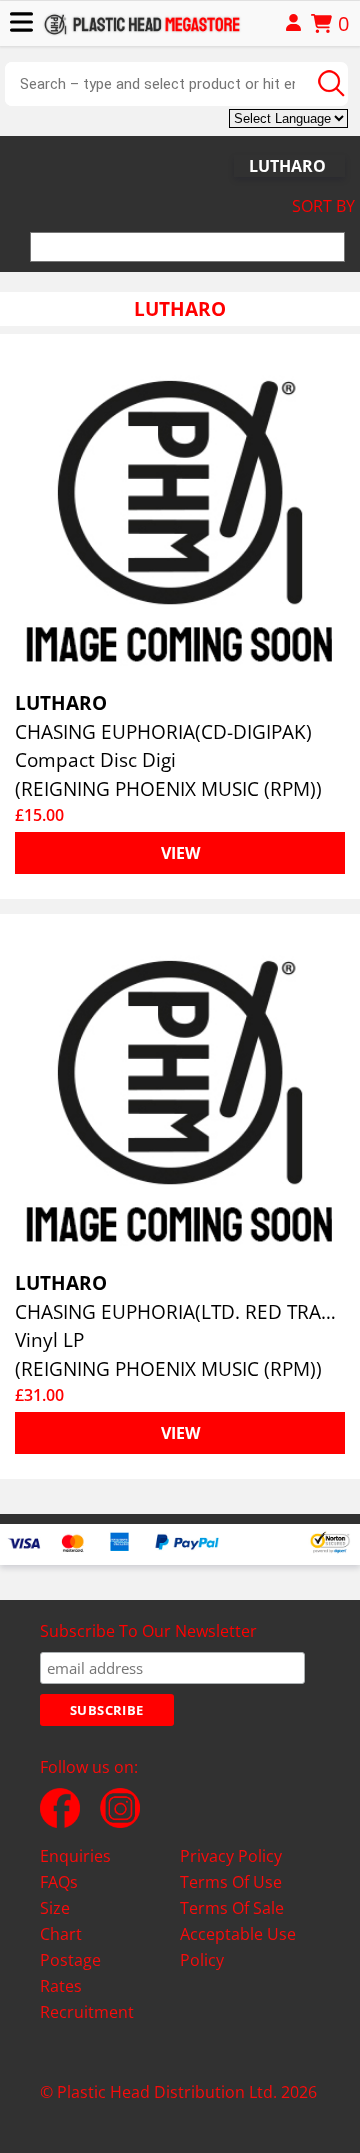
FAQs (59, 1882)
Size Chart (61, 1921)
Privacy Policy (231, 1856)
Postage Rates (70, 1973)
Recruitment (87, 2012)
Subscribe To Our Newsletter (148, 1631)
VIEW (180, 853)
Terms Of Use (231, 1882)
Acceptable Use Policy (238, 1947)
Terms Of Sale (232, 1908)
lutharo (287, 166)
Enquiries (75, 1856)
